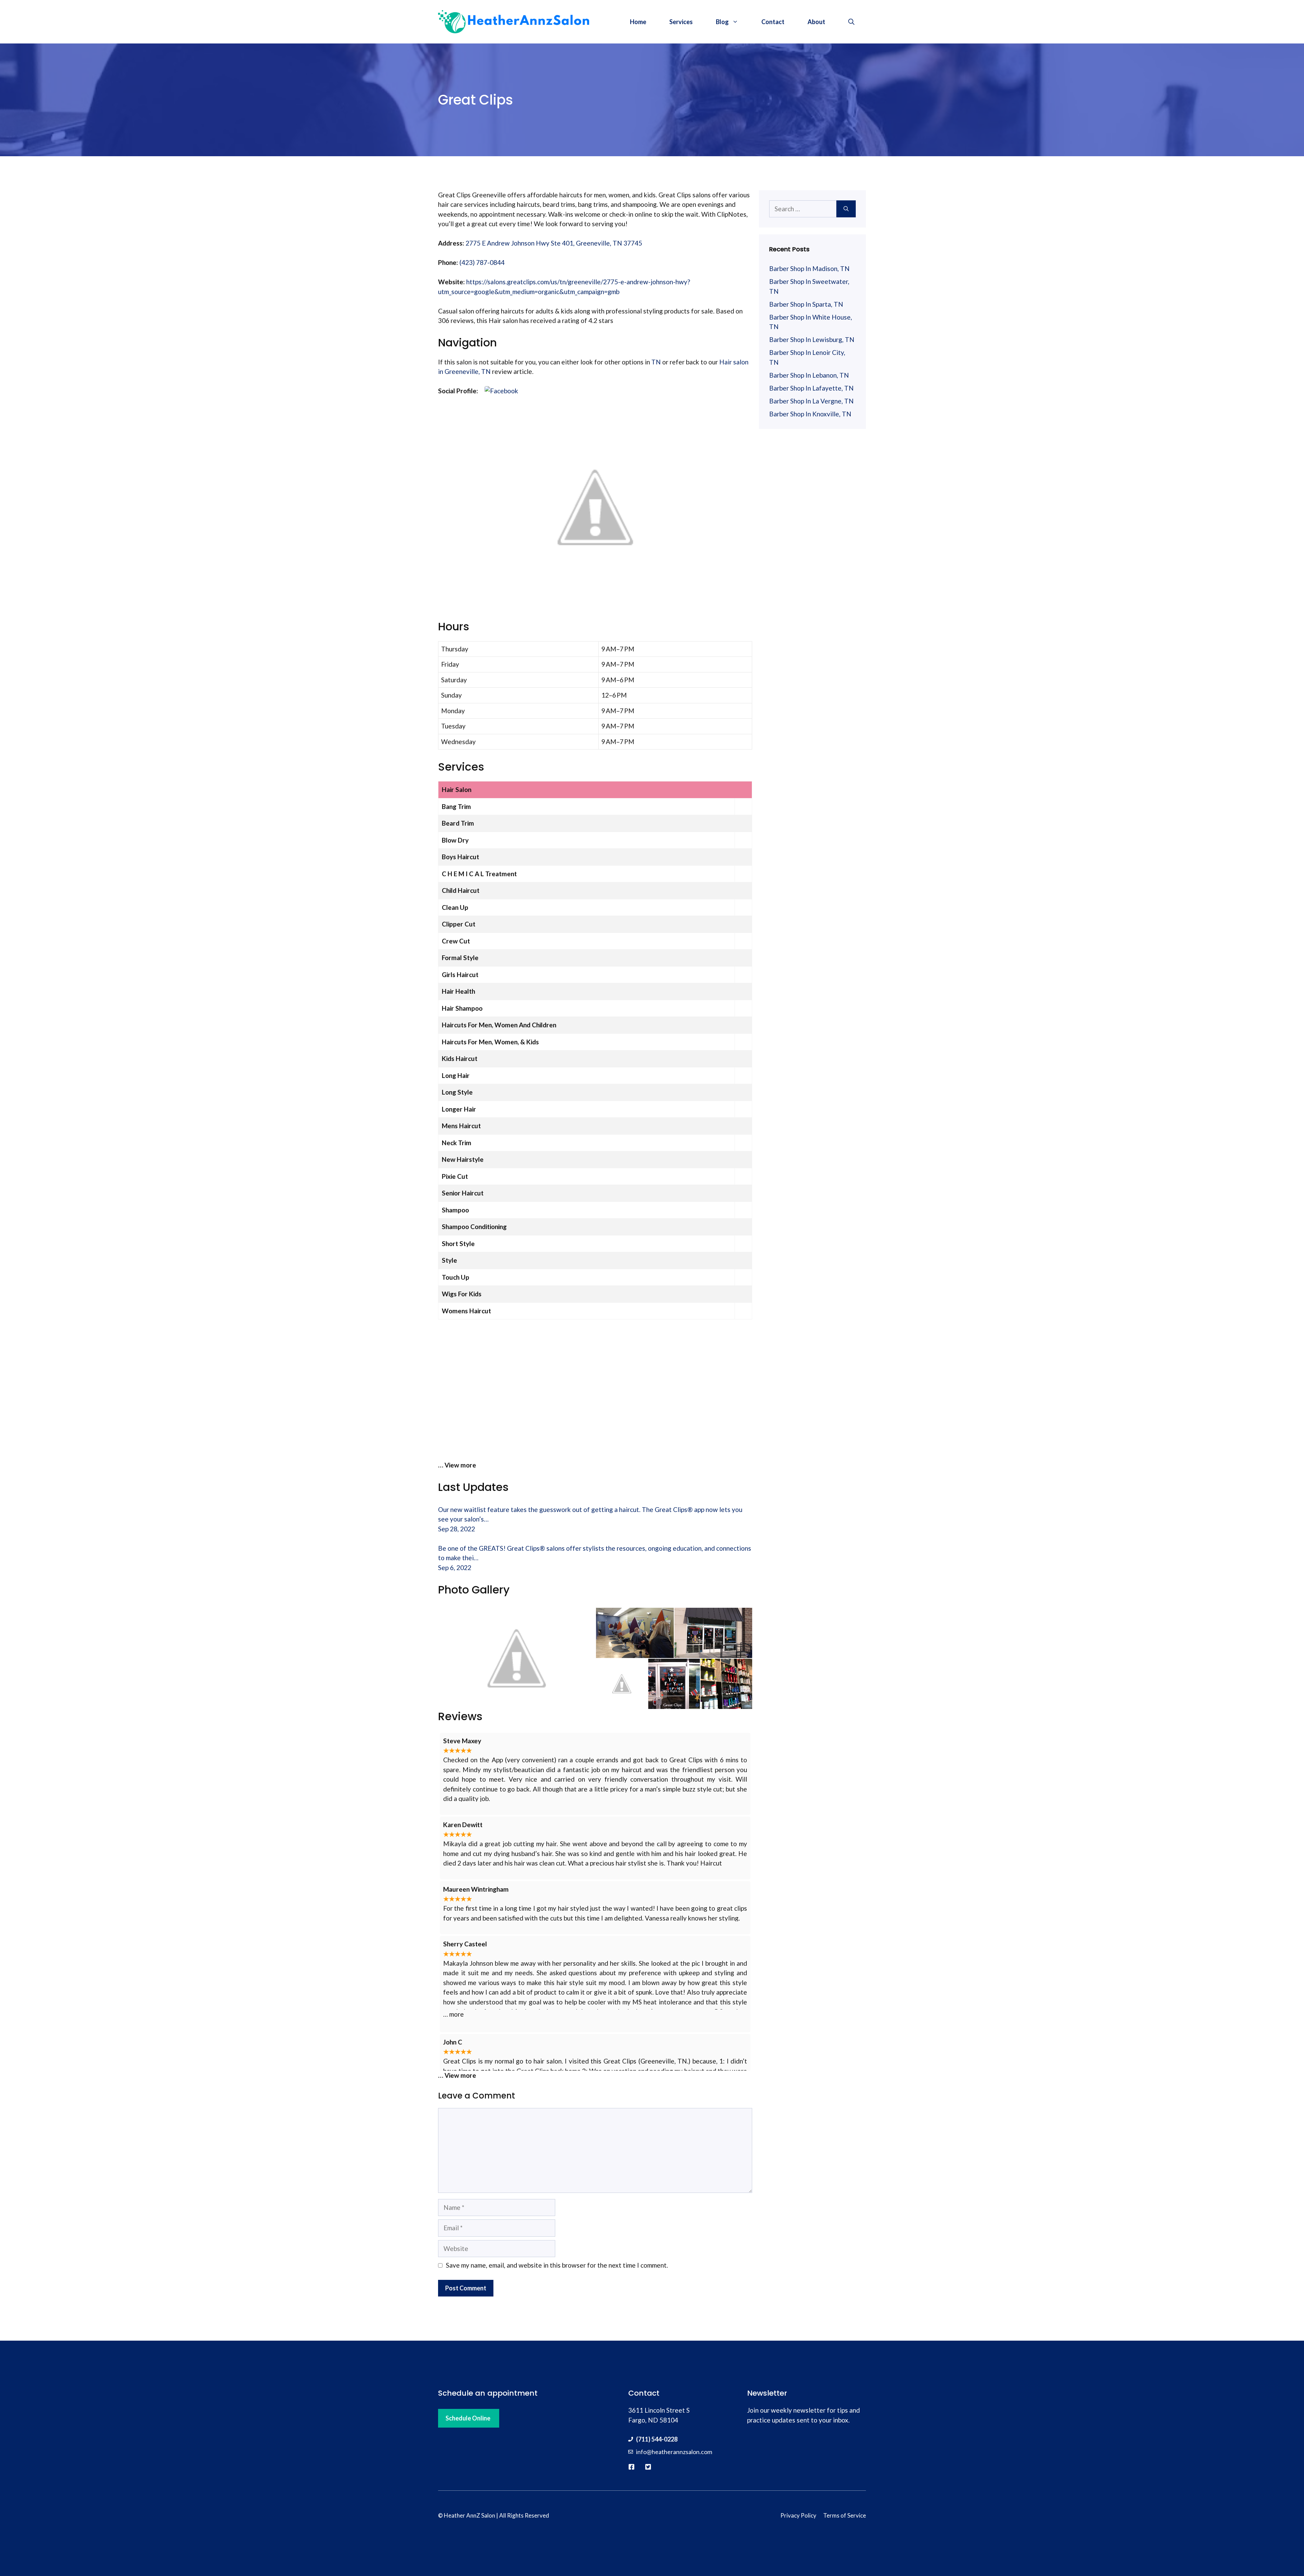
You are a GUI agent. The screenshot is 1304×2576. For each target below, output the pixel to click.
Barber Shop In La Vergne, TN (811, 401)
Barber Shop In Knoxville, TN (810, 414)
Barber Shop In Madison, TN (809, 268)
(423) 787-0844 (482, 262)
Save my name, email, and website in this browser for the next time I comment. (557, 2265)
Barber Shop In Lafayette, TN (811, 388)
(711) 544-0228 (657, 2439)
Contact (773, 22)
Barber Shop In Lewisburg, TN (812, 339)
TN (656, 362)
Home (638, 22)
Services (681, 22)
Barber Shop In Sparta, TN (806, 304)
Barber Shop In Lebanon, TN (809, 375)
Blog (722, 22)
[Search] (846, 209)
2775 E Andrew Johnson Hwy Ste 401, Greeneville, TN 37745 (554, 243)
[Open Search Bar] (851, 22)
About (816, 22)
